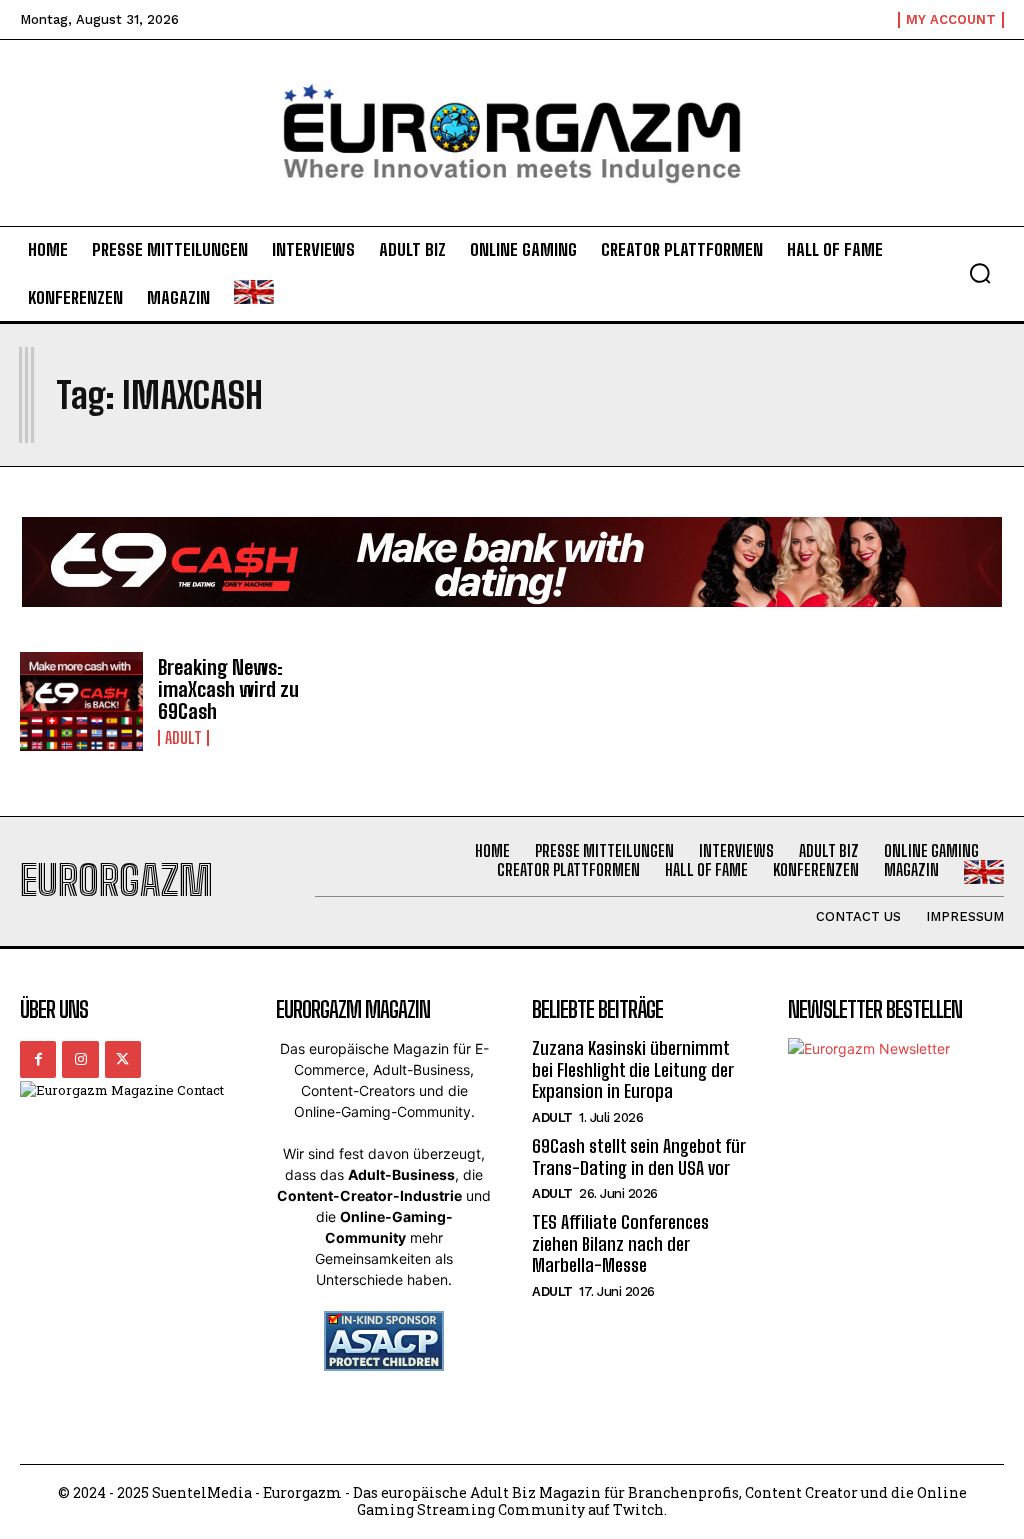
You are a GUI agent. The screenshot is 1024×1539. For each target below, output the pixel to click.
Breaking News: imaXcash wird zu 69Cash (228, 689)
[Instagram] (80, 1059)
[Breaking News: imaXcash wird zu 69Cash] (81, 701)
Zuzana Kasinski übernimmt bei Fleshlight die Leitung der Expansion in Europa (633, 1069)
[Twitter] (123, 1059)
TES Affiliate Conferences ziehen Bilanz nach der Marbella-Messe (620, 1243)
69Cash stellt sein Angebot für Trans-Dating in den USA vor (639, 1157)
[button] (980, 273)
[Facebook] (38, 1059)
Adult (183, 738)
